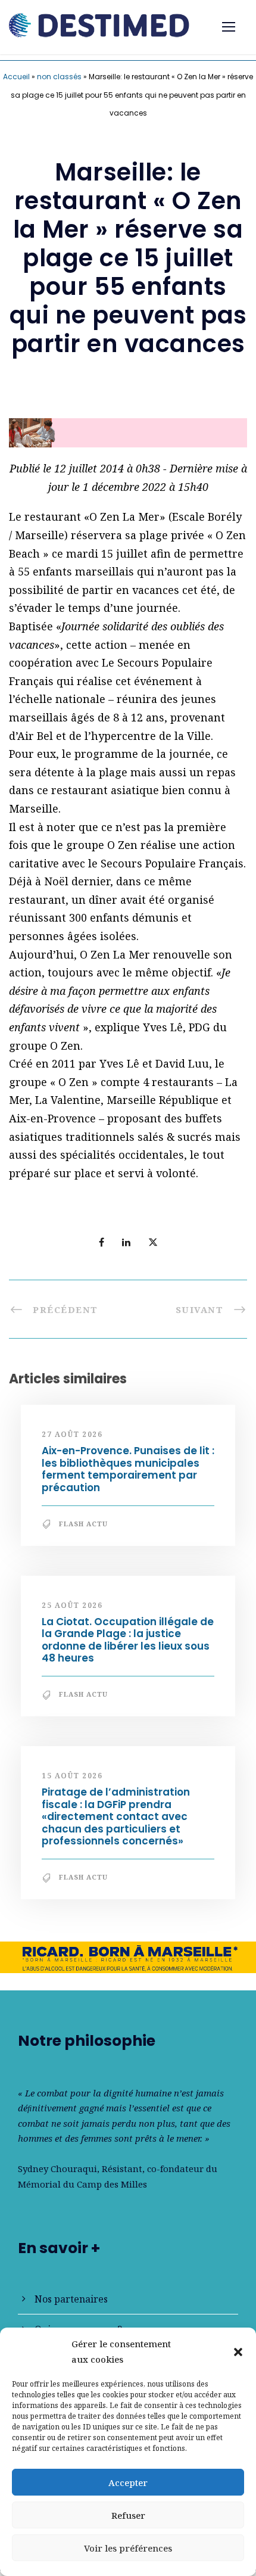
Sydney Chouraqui (57, 2169)
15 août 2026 (72, 1776)
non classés (59, 77)
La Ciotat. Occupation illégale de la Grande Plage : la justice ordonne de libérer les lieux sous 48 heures (128, 1640)
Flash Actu (83, 1524)
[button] (238, 2352)
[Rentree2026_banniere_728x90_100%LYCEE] (128, 431)
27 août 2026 (72, 1434)
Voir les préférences (128, 2548)
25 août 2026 (72, 1605)
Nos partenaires (71, 2299)
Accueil (16, 77)
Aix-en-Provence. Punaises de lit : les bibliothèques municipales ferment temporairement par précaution (128, 1469)
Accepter (128, 2482)
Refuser (128, 2515)
